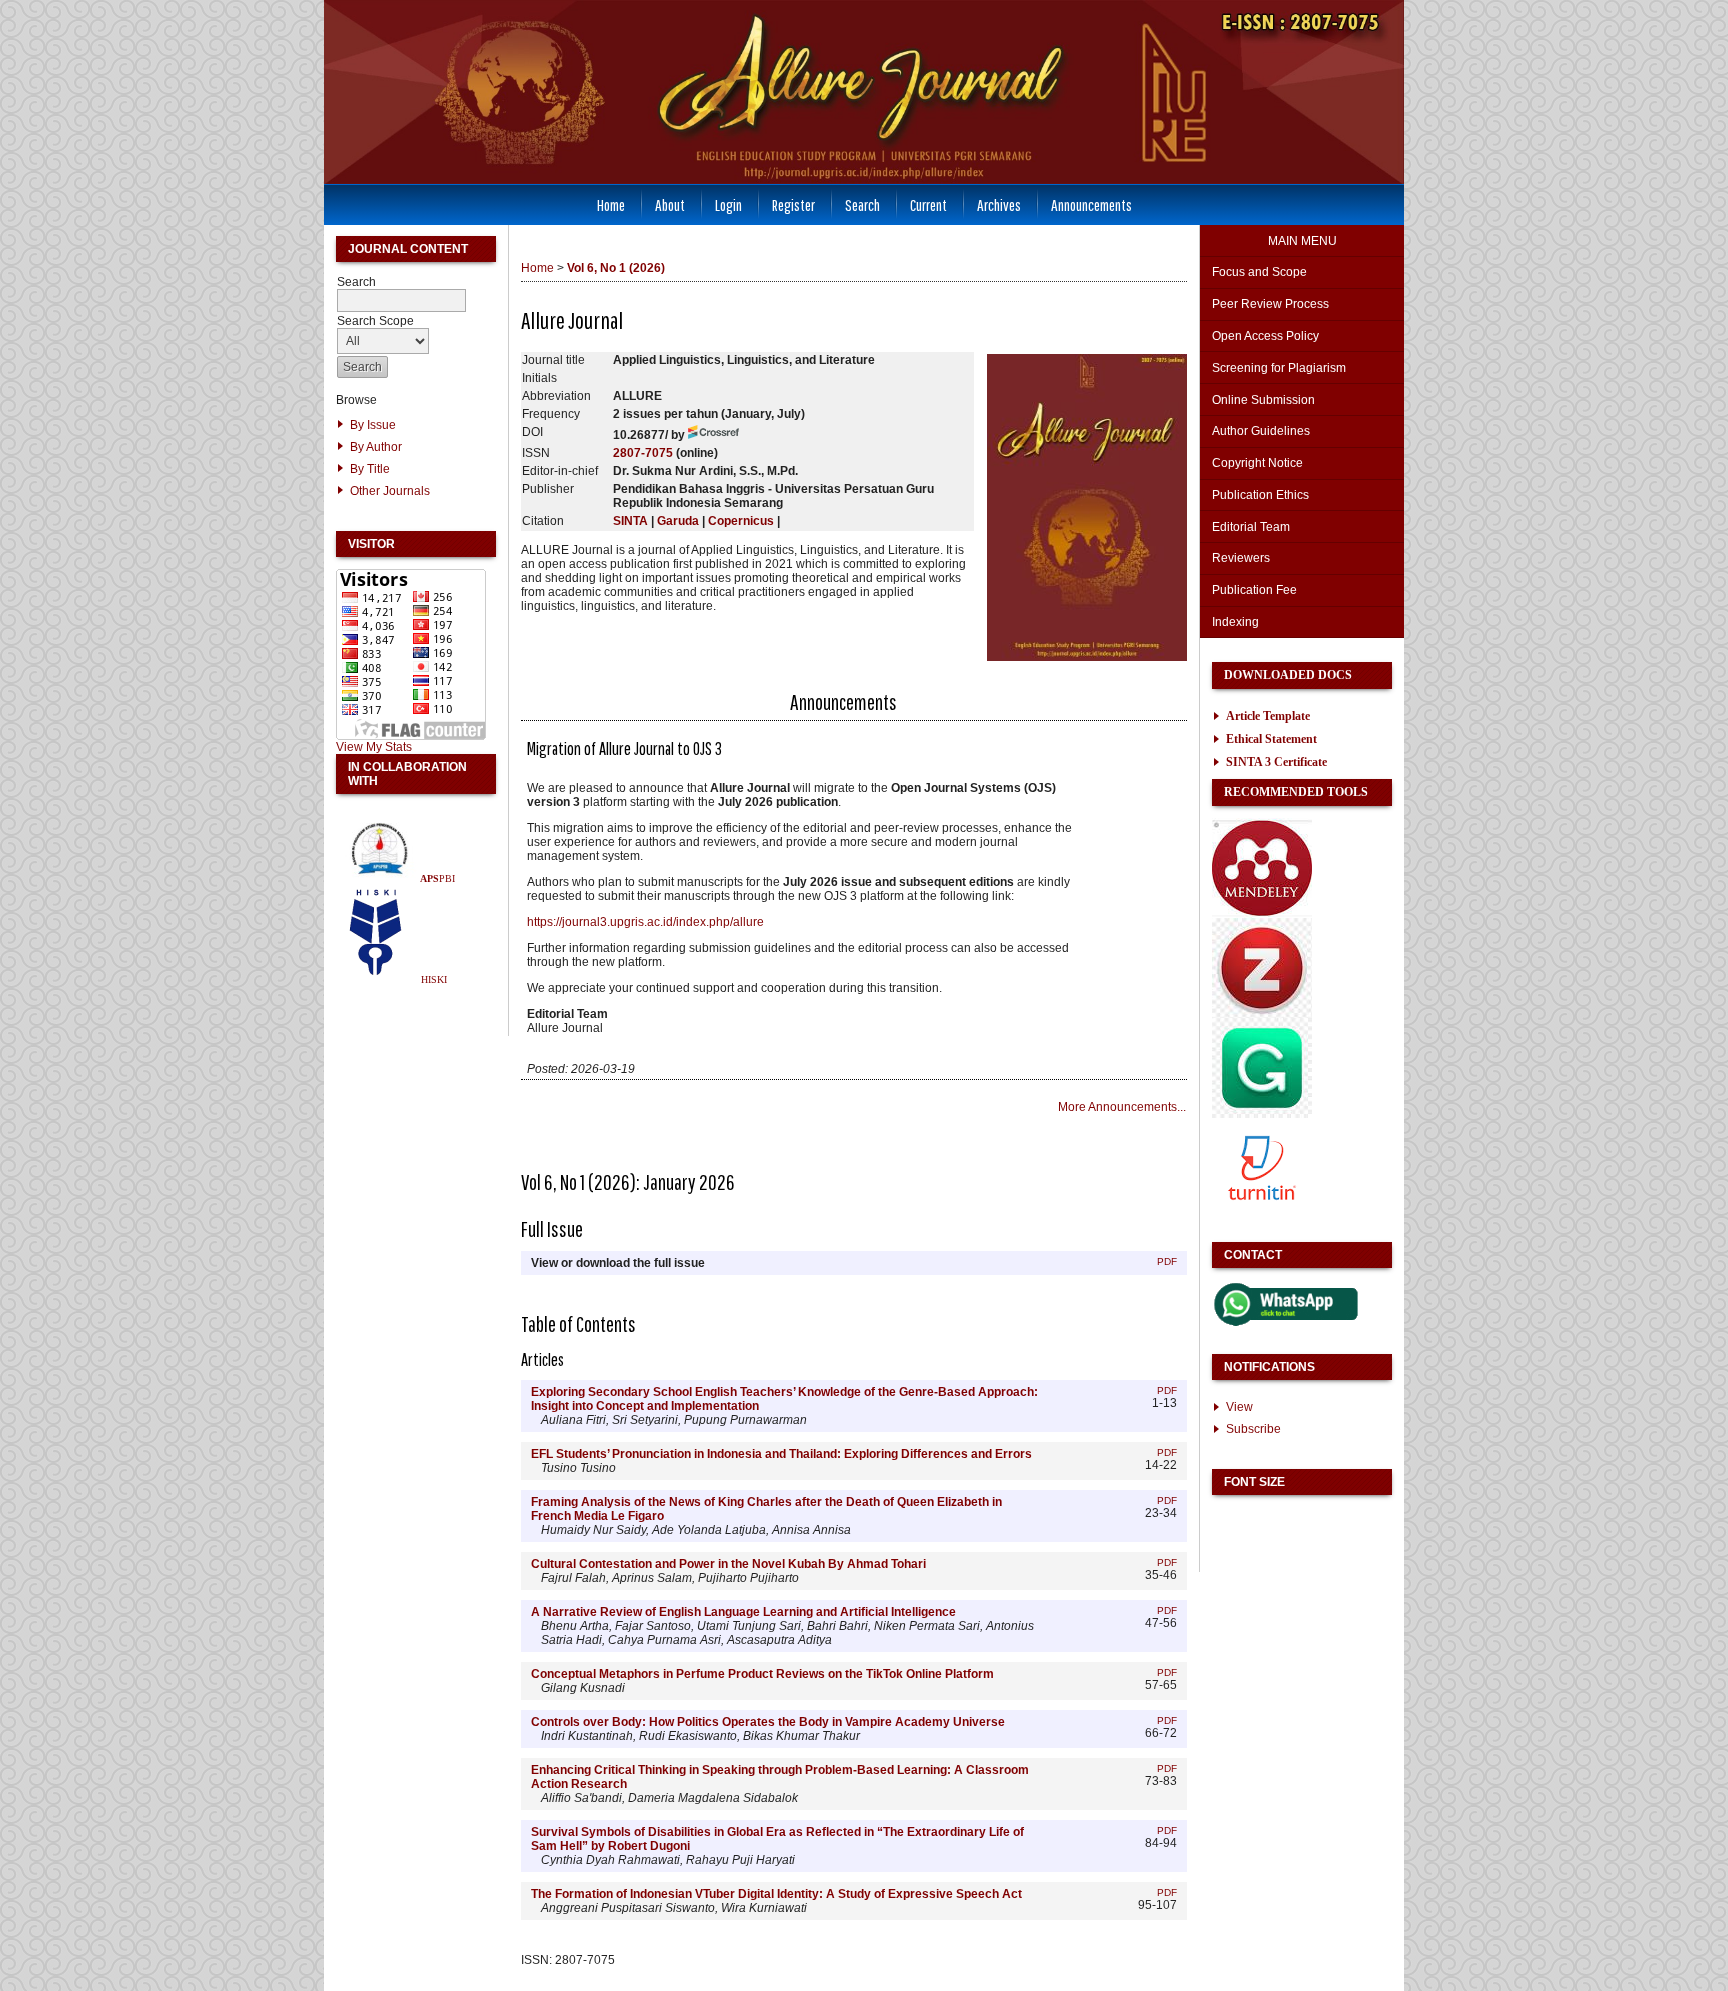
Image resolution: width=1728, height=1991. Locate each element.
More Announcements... (1122, 1107)
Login (728, 204)
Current (928, 204)
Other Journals (390, 491)
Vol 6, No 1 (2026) (616, 268)
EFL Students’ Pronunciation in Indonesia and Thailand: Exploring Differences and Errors (781, 1454)
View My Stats (374, 747)
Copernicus (741, 521)
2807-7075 (643, 453)
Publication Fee (1254, 590)
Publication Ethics (1260, 495)
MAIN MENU (1302, 241)
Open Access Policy (1265, 336)
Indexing (1235, 622)
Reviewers (1242, 558)
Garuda (678, 521)
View (1239, 1407)
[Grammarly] (1262, 1114)
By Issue (373, 425)
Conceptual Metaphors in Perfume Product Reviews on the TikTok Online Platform (762, 1674)
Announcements (1091, 204)
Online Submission (1263, 400)
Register (793, 204)
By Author (376, 447)
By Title (370, 469)
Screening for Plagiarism (1279, 368)
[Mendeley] (1262, 914)
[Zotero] (1262, 1014)
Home (611, 204)
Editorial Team (1251, 527)
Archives (999, 204)
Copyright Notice (1257, 463)
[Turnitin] (1262, 1214)
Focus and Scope (1259, 272)
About (670, 204)
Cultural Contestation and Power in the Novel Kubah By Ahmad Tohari (728, 1564)
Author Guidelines (1261, 431)
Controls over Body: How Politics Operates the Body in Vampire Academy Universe (768, 1722)
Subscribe (1253, 1429)
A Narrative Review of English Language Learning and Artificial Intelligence (743, 1612)
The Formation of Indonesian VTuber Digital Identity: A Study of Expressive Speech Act (776, 1894)
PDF (1167, 1261)
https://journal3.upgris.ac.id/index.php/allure (645, 922)
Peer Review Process (1270, 304)
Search (862, 204)
